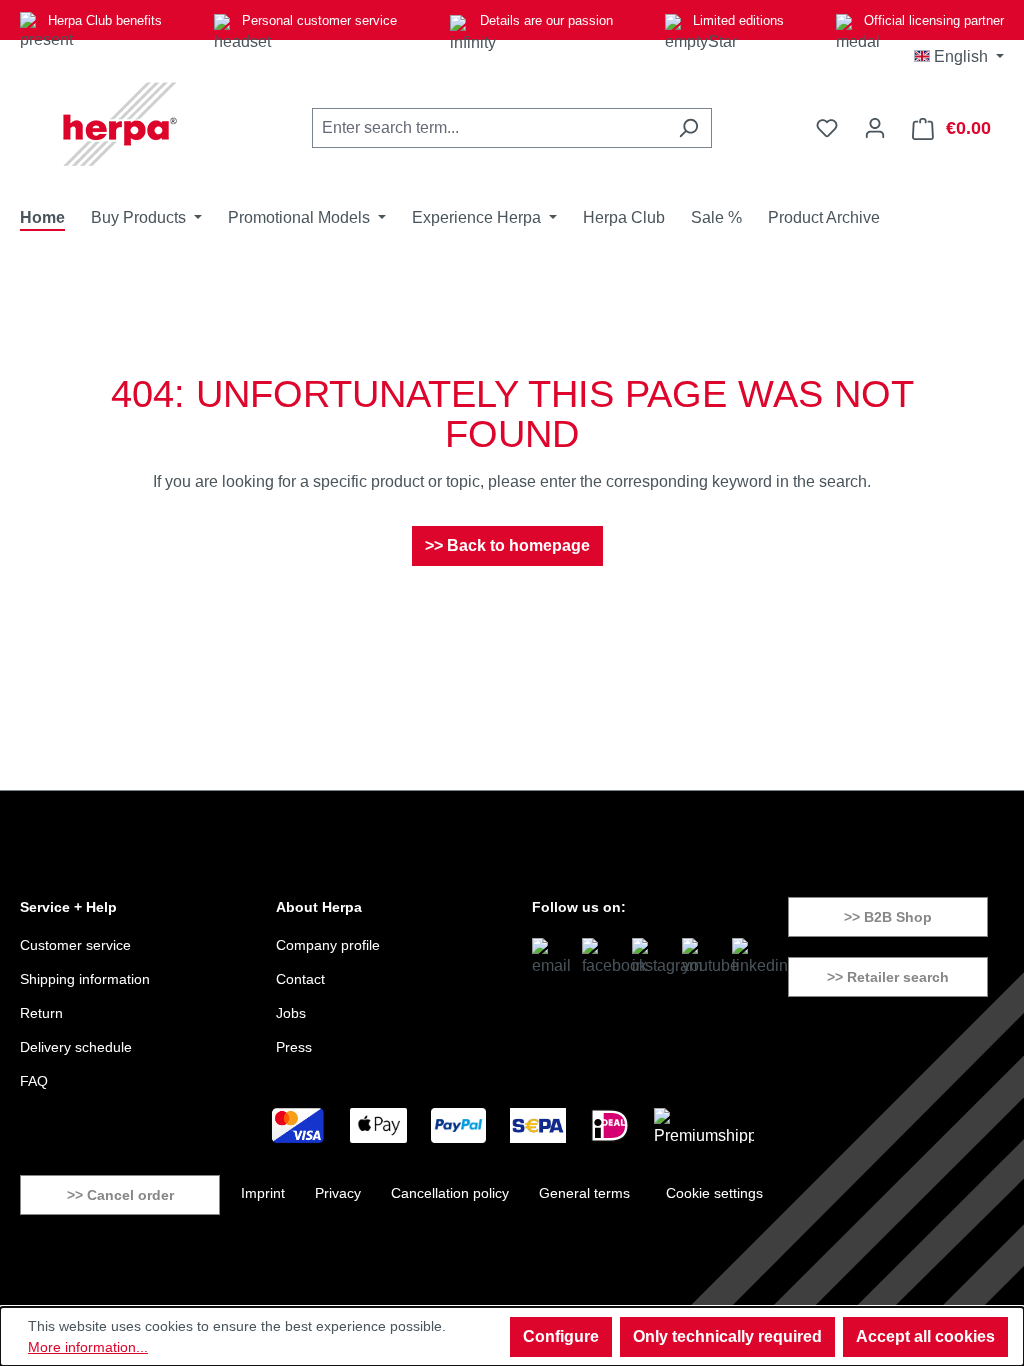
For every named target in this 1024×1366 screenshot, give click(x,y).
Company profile (328, 945)
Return (41, 1013)
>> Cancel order (120, 1195)
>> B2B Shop (888, 917)
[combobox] (489, 128)
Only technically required (727, 1336)
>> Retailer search (888, 977)
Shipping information (85, 979)
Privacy (338, 1193)
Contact (300, 979)
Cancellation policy (450, 1193)
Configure (561, 1336)
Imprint (263, 1193)
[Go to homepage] (120, 124)
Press (294, 1047)
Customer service (75, 945)
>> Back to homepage (507, 545)
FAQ (34, 1081)
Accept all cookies (925, 1336)
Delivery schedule (76, 1047)
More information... (88, 1347)
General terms (584, 1193)
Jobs (291, 1013)
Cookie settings (714, 1193)
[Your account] (875, 128)
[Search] (688, 128)
